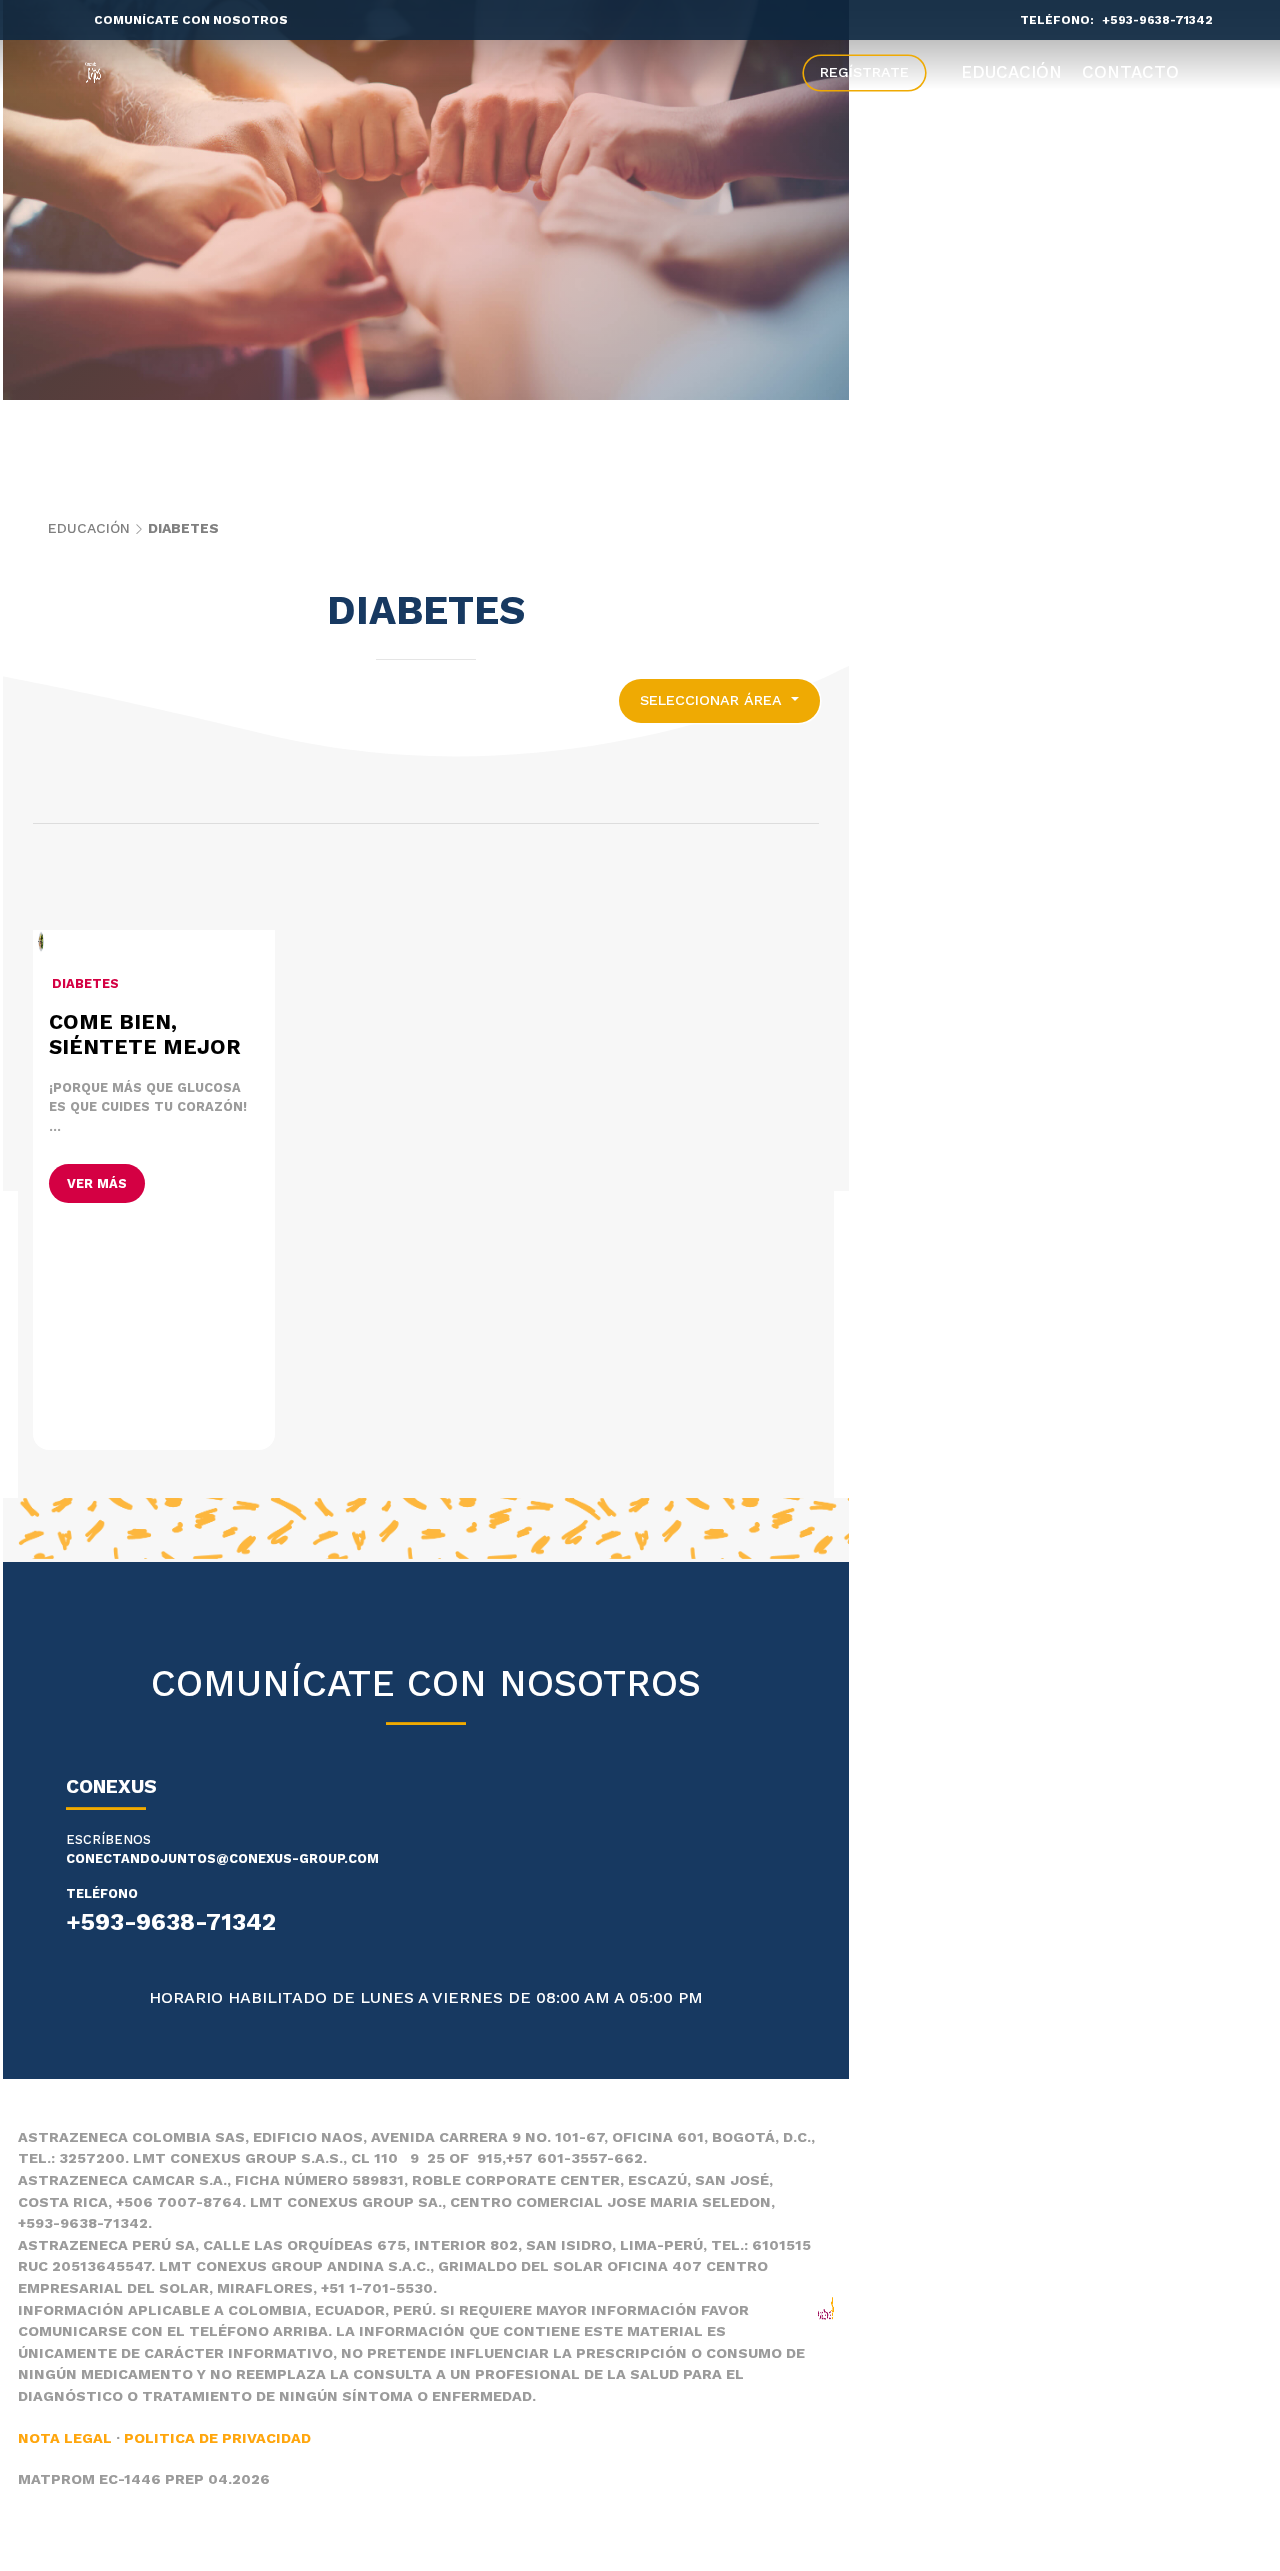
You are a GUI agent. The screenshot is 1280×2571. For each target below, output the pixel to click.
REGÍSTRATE (864, 72)
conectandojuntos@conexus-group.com (222, 1858)
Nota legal (65, 2438)
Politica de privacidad (217, 2438)
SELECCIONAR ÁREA (713, 700)
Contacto (1130, 72)
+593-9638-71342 (1157, 20)
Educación (1011, 72)
